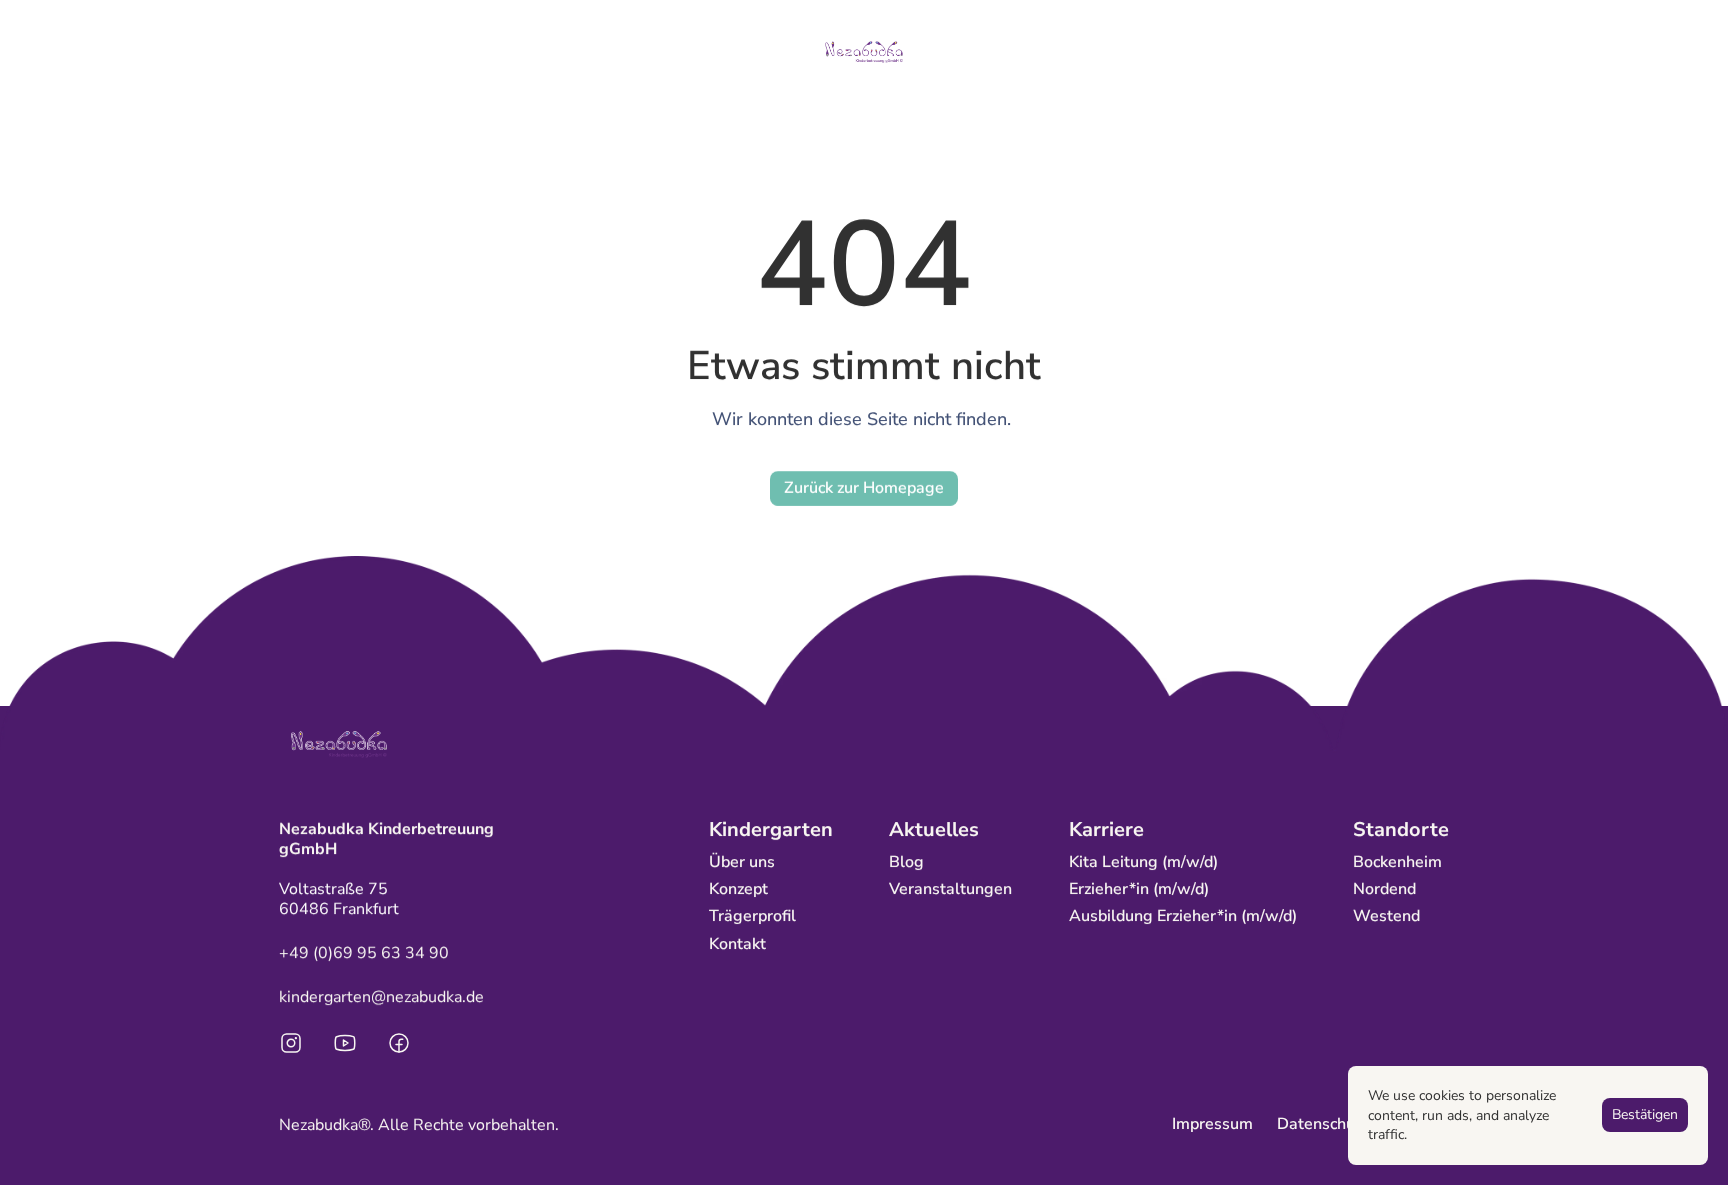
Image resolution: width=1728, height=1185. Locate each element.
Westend (1386, 916)
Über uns (742, 862)
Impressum (1212, 1124)
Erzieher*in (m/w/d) (1139, 889)
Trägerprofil (752, 916)
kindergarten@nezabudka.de (381, 997)
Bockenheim (1397, 862)
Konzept (738, 889)
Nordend (1384, 889)
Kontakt (737, 944)
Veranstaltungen (950, 889)
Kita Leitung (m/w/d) (1143, 862)
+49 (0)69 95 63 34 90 (364, 953)
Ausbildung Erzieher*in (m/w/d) (1183, 916)
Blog (906, 862)
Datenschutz (1322, 1124)
